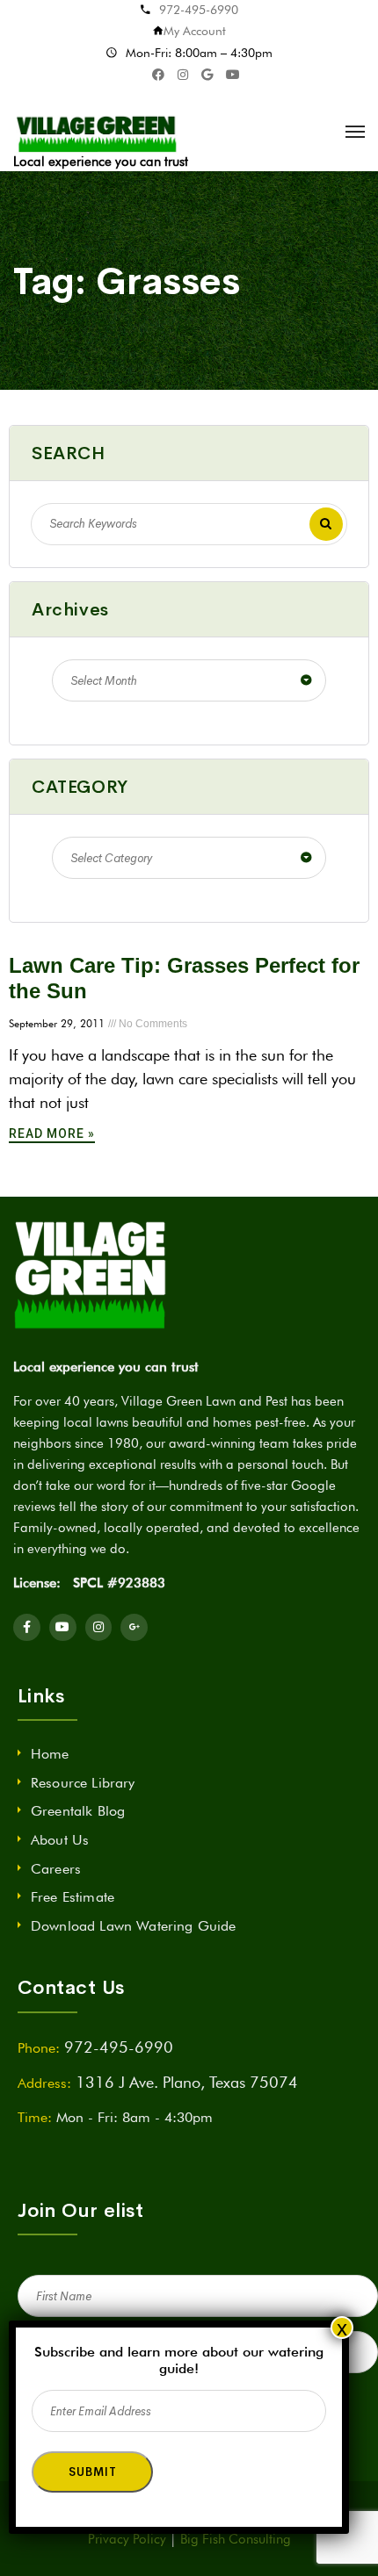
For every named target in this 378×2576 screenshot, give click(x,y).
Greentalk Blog (78, 1811)
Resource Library (83, 1783)
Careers (56, 1869)
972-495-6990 (199, 10)
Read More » (52, 1133)
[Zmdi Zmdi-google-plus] (134, 1627)
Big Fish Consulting (236, 2539)
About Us (60, 1840)
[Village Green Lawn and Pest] (98, 132)
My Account (195, 31)
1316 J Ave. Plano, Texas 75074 (187, 2082)
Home (50, 1754)
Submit (92, 2472)
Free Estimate (73, 1897)
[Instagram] (99, 1627)
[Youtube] (63, 1627)
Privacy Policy (127, 2539)
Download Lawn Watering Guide (133, 1926)
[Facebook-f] (27, 1627)
